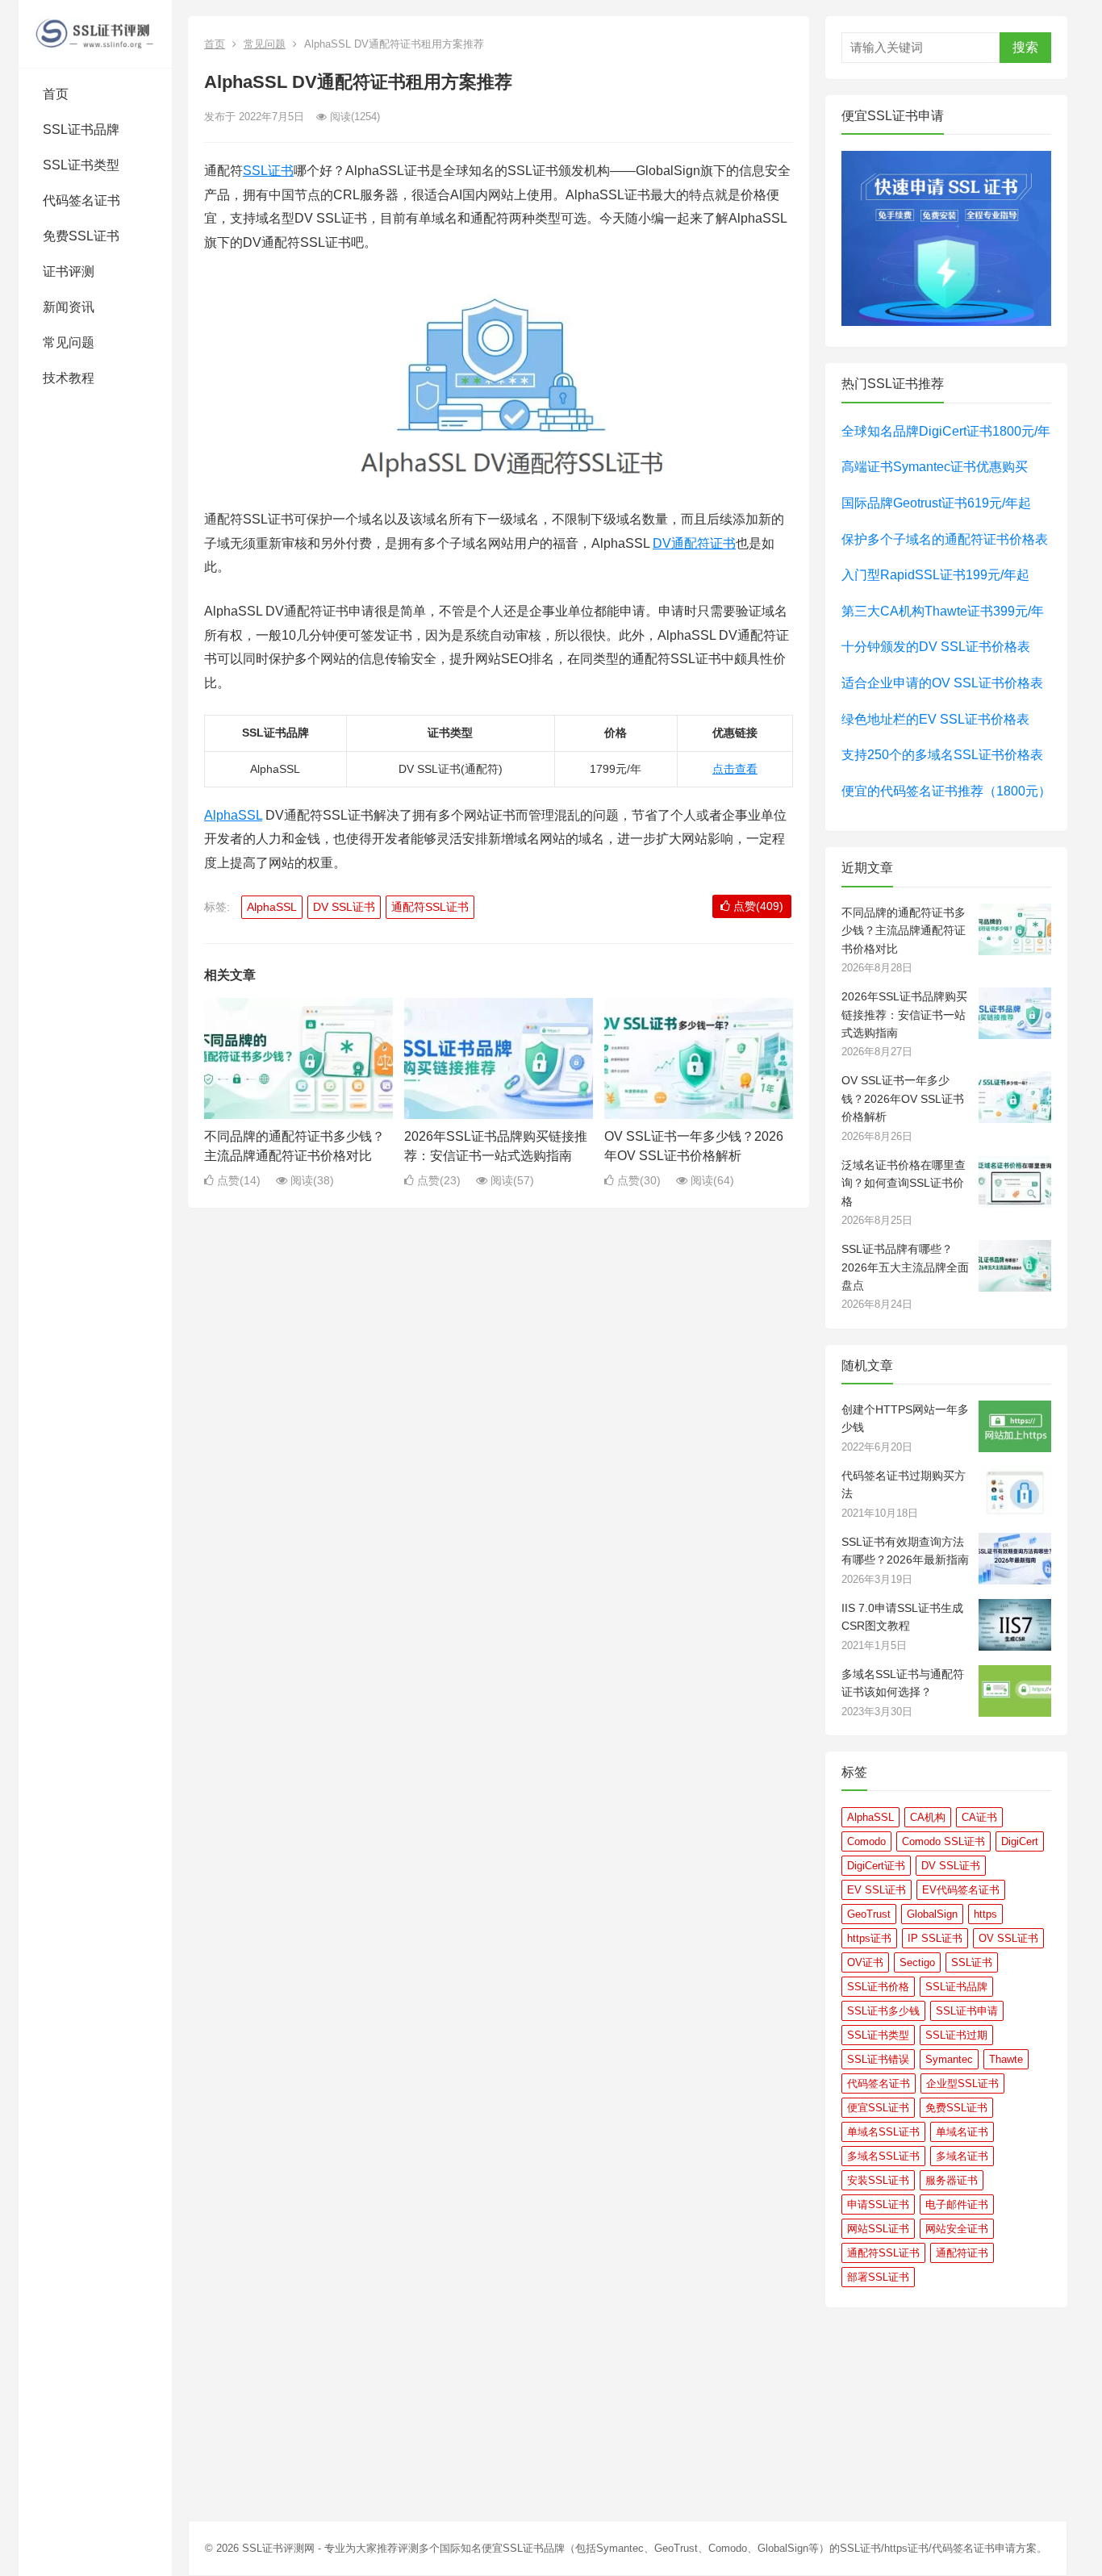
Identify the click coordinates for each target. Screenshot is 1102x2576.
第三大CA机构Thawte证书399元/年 (943, 611)
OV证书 (865, 1962)
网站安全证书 (957, 2229)
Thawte (1006, 2059)
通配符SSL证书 (430, 907)
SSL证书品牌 (81, 129)
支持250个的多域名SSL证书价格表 (942, 755)
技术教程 (69, 378)
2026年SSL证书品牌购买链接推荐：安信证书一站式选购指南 (904, 1015)
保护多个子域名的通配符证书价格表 (945, 539)
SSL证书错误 (878, 2059)
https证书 (869, 1938)
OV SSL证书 (1008, 1938)
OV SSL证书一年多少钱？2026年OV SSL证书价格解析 (903, 1098)
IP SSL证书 (935, 1938)
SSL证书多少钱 (883, 2011)
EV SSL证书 (877, 1890)
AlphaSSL (233, 815)
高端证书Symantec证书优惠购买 (935, 467)
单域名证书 (962, 2132)
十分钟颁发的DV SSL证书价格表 (936, 647)
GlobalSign (932, 1914)
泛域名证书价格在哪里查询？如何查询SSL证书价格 (904, 1183)
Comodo (866, 1841)
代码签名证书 (81, 200)
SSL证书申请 (967, 2011)
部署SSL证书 (878, 2277)
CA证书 (979, 1817)
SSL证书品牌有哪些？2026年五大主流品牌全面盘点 (905, 1267)
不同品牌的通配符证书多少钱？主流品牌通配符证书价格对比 (904, 931)
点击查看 (735, 769)
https (985, 1914)
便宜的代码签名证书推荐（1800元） (946, 791)
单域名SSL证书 (883, 2132)
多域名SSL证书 (883, 2156)
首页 (56, 94)
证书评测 (69, 271)
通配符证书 (962, 2253)
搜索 (1025, 47)
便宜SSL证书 (878, 2108)
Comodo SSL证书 (943, 1841)
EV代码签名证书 (961, 1890)
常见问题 (69, 342)
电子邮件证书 (957, 2204)
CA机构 (928, 1817)
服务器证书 (952, 2180)
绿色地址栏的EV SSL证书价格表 (935, 719)
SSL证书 (268, 171)
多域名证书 (962, 2156)
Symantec (949, 2059)
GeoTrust (869, 1914)
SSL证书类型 (81, 165)
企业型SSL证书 (962, 2083)
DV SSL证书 (344, 907)
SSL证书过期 (956, 2035)
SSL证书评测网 (278, 2548)
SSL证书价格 (878, 1987)
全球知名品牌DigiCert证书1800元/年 (946, 431)
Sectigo (917, 1962)
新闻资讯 (69, 307)
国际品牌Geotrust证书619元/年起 (936, 503)
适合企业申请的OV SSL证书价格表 (942, 683)
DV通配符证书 (694, 543)
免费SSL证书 (81, 236)
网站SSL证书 (878, 2229)
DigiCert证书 (876, 1866)
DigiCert (1020, 1841)
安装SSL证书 (878, 2180)
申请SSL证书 (878, 2204)
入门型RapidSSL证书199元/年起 (935, 575)
